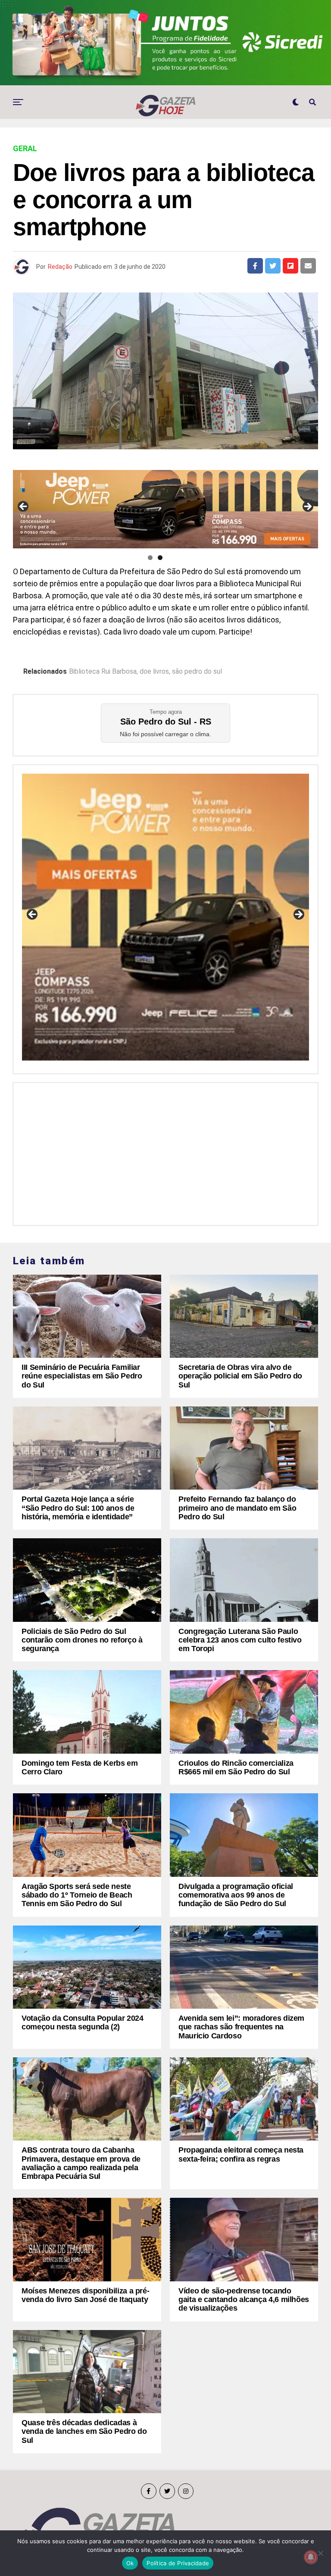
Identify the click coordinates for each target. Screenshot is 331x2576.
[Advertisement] (165, 1152)
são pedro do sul (197, 672)
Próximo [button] (307, 507)
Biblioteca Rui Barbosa (103, 672)
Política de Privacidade (178, 2563)
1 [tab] (150, 558)
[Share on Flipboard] (290, 266)
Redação (60, 267)
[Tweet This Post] (273, 266)
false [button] (33, 915)
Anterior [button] (24, 507)
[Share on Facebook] (255, 266)
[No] (320, 2553)
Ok (130, 2563)
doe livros (154, 672)
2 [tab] (160, 558)
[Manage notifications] (311, 2557)
